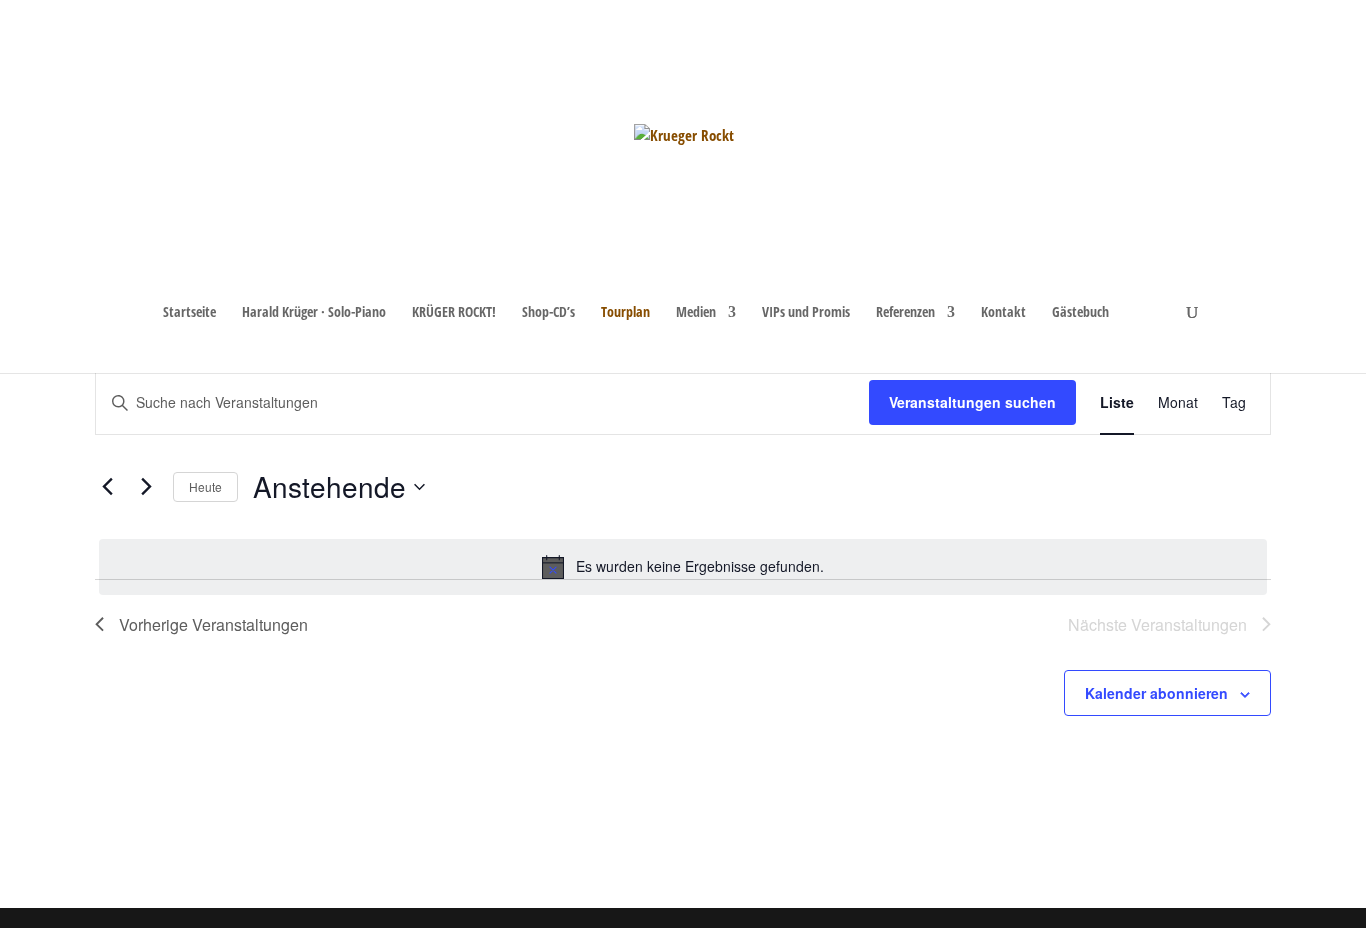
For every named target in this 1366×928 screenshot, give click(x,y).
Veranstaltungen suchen (972, 402)
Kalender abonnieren (1156, 693)
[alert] (683, 567)
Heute (205, 486)
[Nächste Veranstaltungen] (146, 487)
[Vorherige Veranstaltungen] (107, 487)
